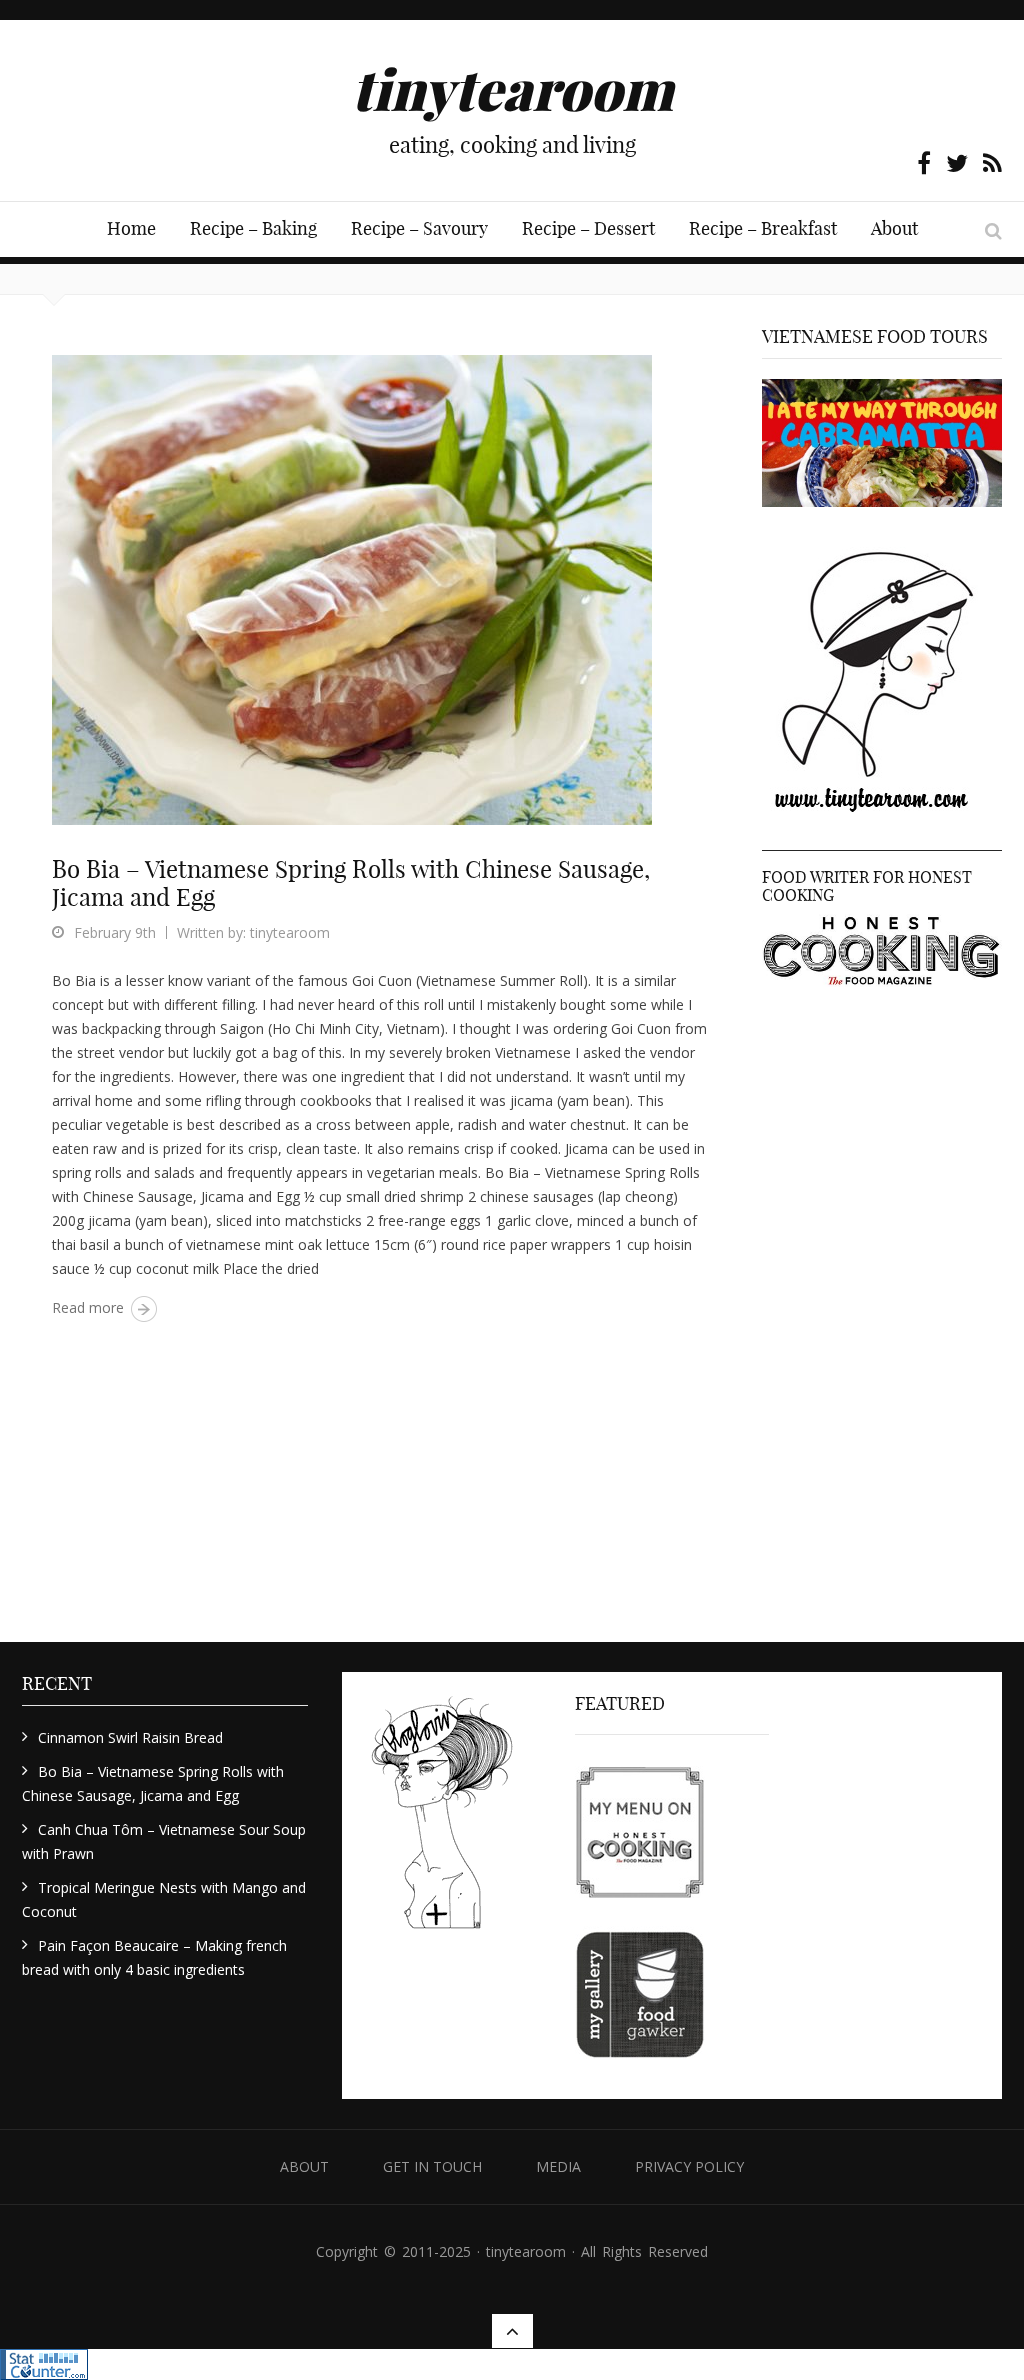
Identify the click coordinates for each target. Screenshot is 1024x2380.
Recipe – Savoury (419, 228)
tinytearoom (290, 932)
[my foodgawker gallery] (640, 1996)
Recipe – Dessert (588, 228)
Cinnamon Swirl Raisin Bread (130, 1737)
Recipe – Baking (253, 228)
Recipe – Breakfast (763, 228)
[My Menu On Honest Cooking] (640, 1831)
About (894, 228)
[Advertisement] (882, 1322)
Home (131, 228)
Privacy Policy (689, 2166)
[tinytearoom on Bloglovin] (442, 1819)
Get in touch (432, 2166)
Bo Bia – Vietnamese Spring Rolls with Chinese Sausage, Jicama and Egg (351, 883)
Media (558, 2166)
